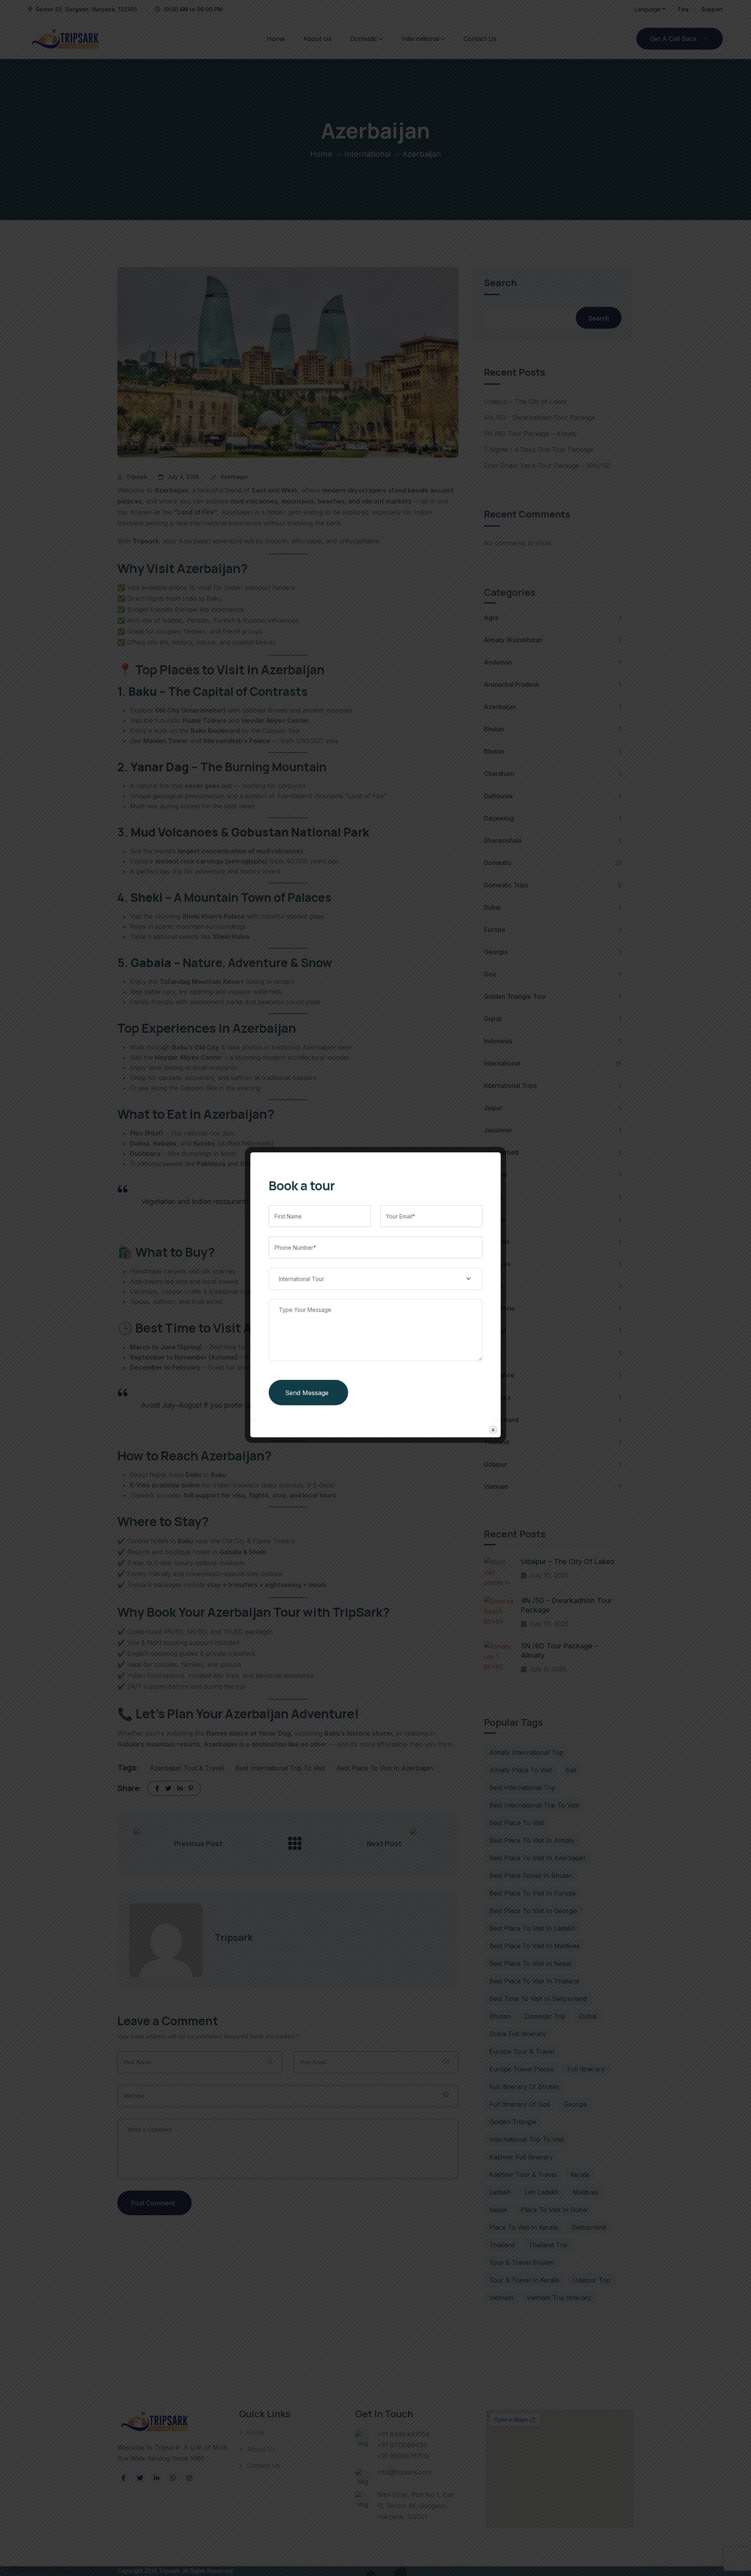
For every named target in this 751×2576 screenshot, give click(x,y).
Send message (307, 1393)
